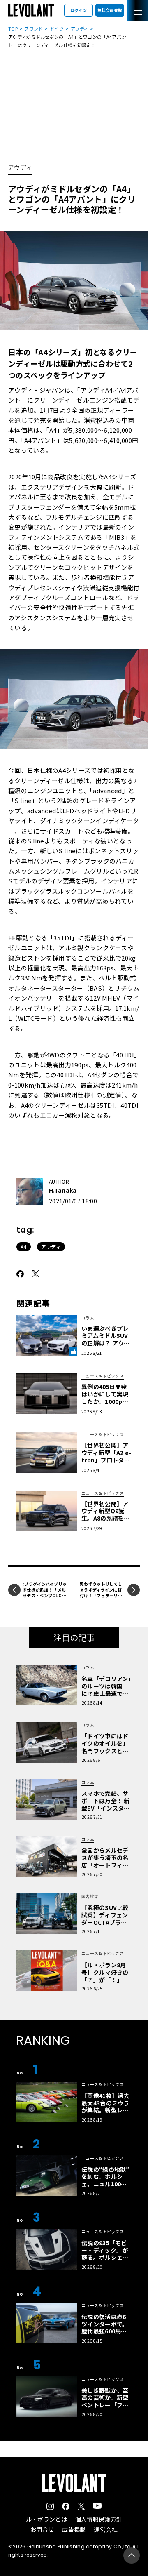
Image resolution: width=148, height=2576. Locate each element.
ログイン (79, 10)
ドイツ (57, 28)
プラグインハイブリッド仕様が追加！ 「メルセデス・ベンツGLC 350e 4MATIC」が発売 (45, 1593)
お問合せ (42, 2529)
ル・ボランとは (46, 2519)
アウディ (80, 28)
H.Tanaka (63, 1190)
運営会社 (106, 2529)
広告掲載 (74, 2529)
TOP (13, 28)
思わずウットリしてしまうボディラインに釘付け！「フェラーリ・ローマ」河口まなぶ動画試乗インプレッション (101, 1598)
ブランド (34, 28)
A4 (24, 1247)
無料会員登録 (110, 10)
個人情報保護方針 (99, 2519)
